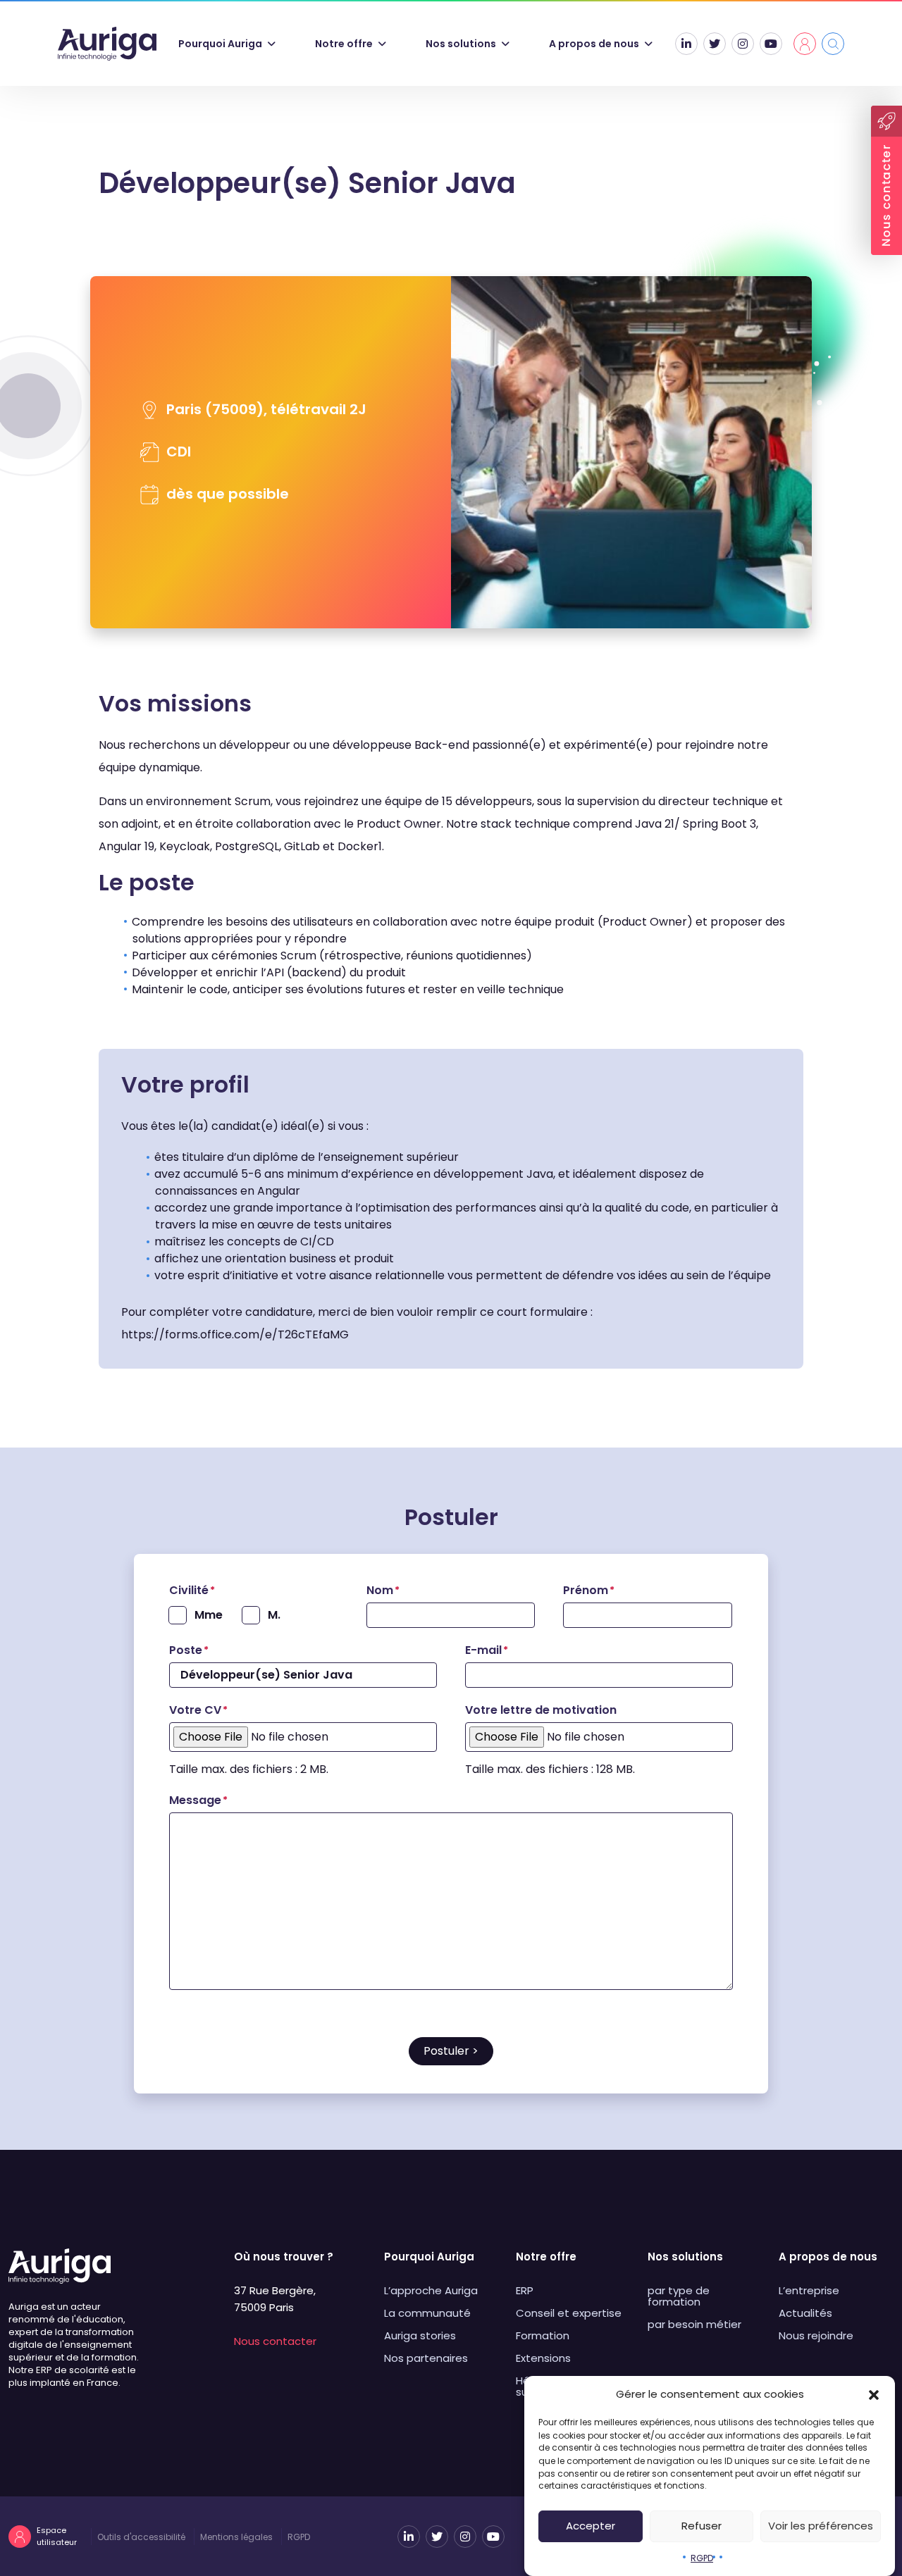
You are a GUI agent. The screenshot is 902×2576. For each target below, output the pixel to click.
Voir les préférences (821, 2526)
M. (274, 1615)
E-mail (487, 1650)
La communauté (427, 2313)
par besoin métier (694, 2324)
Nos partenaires (426, 2358)
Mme (209, 1615)
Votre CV (198, 1710)
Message (198, 1800)
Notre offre (344, 44)
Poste (189, 1650)
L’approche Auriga (431, 2290)
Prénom (589, 1590)
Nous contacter (275, 2341)
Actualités (805, 2313)
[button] (874, 2394)
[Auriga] (107, 44)
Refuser (702, 2526)
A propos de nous (594, 44)
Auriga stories (420, 2335)
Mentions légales (236, 2537)
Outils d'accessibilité (141, 2537)
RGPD (702, 2557)
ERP (525, 2290)
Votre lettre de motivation (541, 1710)
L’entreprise (809, 2290)
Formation (543, 2335)
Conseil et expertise (569, 2313)
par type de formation (679, 2296)
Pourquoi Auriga (220, 44)
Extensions (543, 2358)
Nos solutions (461, 44)
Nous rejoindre (816, 2335)
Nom (383, 1590)
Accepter (591, 2526)
